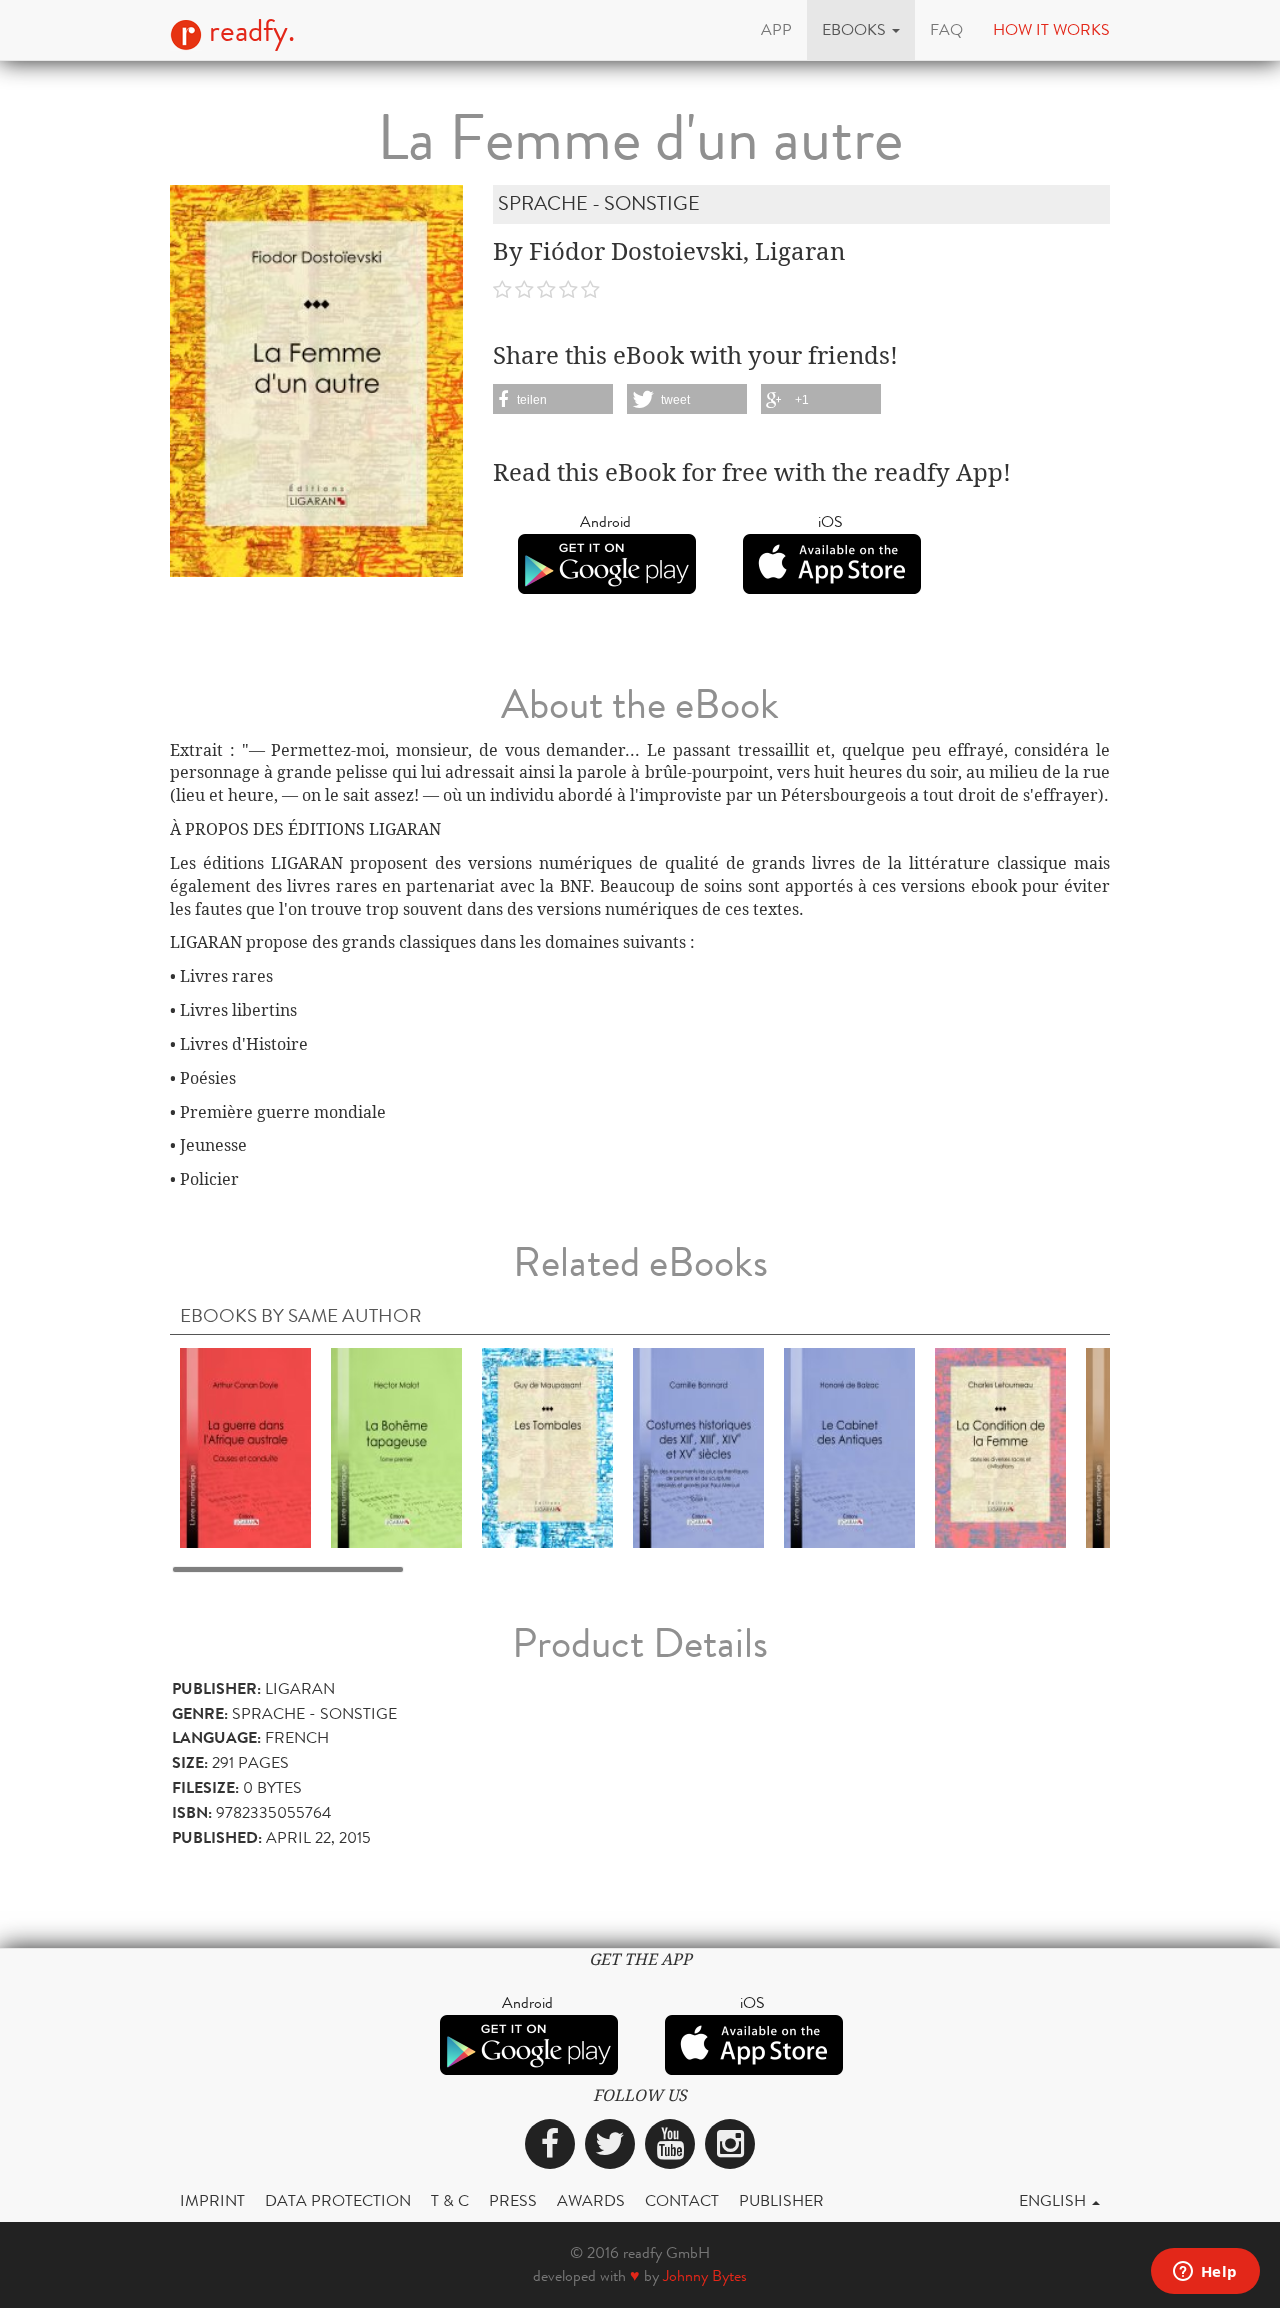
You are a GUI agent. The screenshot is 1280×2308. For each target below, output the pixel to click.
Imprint (212, 2200)
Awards (591, 2200)
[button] (861, 30)
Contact (682, 2200)
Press (513, 2200)
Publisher (781, 2200)
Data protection (338, 2200)
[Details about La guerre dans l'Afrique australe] (245, 1446)
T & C (450, 2200)
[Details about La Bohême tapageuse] (396, 1446)
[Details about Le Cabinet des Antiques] (849, 1446)
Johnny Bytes (705, 2275)
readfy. (248, 31)
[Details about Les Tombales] (547, 1446)
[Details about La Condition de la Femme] (1000, 1446)
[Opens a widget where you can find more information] (1205, 2273)
